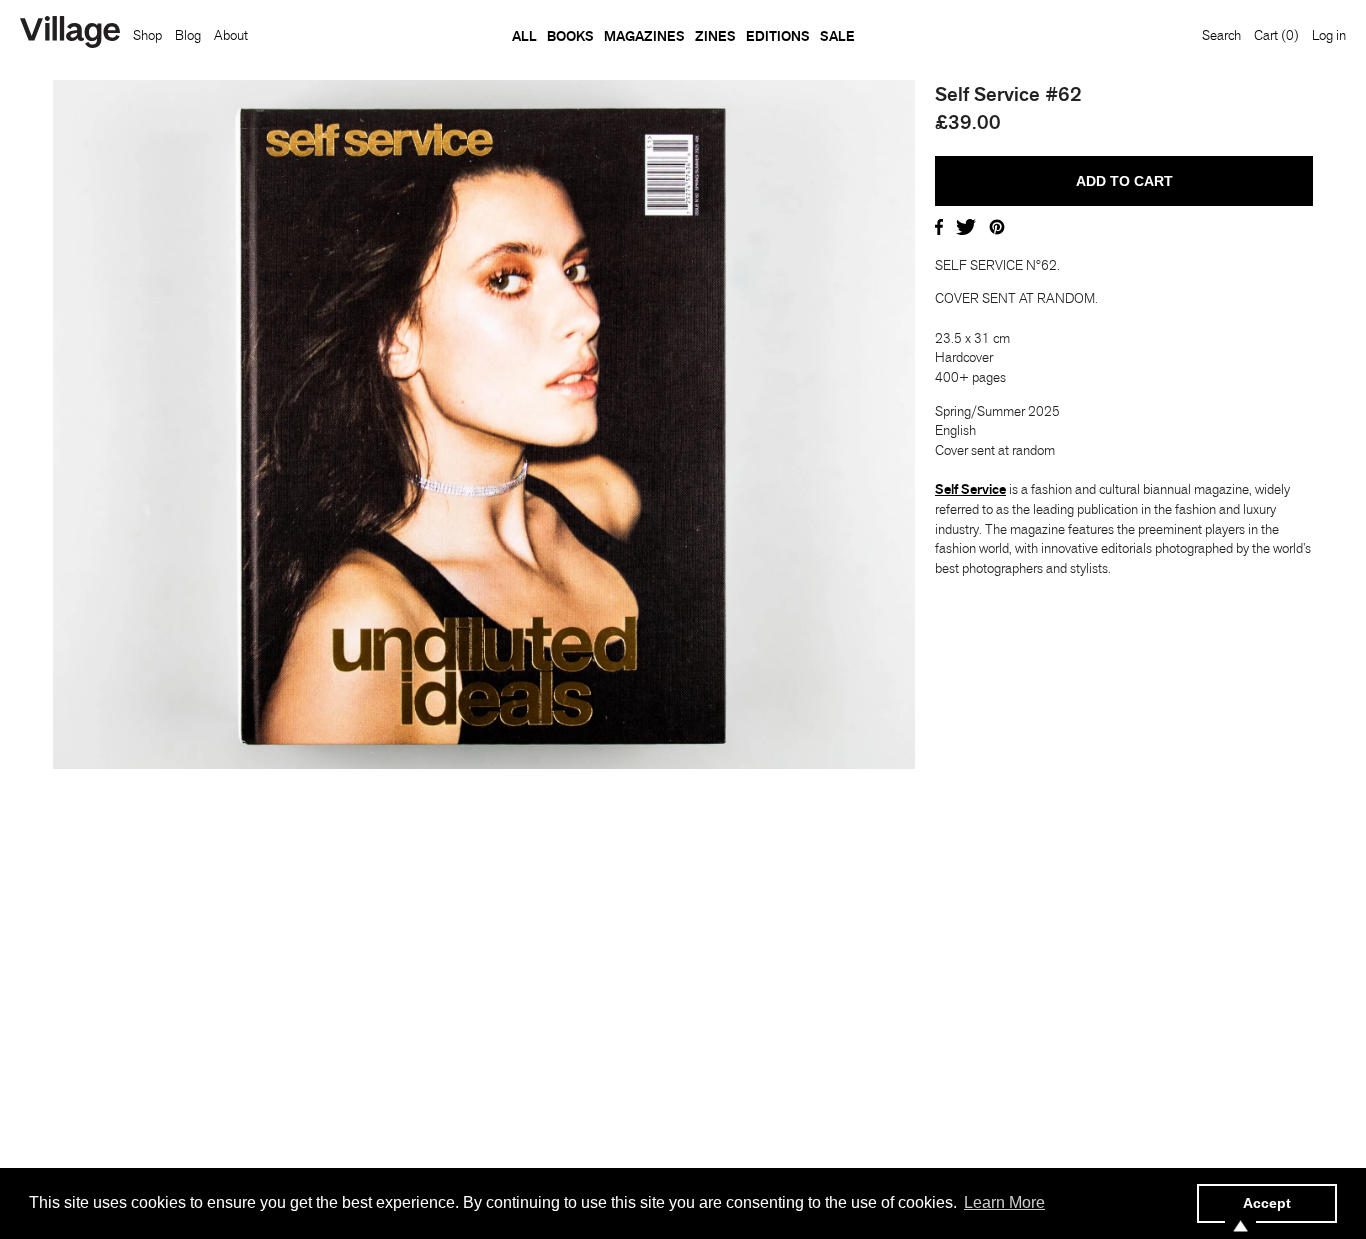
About (231, 35)
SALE (837, 36)
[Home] (70, 34)
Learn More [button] (1004, 1202)
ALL (524, 36)
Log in (1329, 35)
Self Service (970, 489)
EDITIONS (778, 36)
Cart (1276, 35)
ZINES (715, 36)
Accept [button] (1267, 1203)
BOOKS (570, 36)
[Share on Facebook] (939, 225)
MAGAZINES (644, 36)
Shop (147, 35)
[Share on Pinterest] (997, 225)
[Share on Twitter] (966, 225)
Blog (188, 35)
